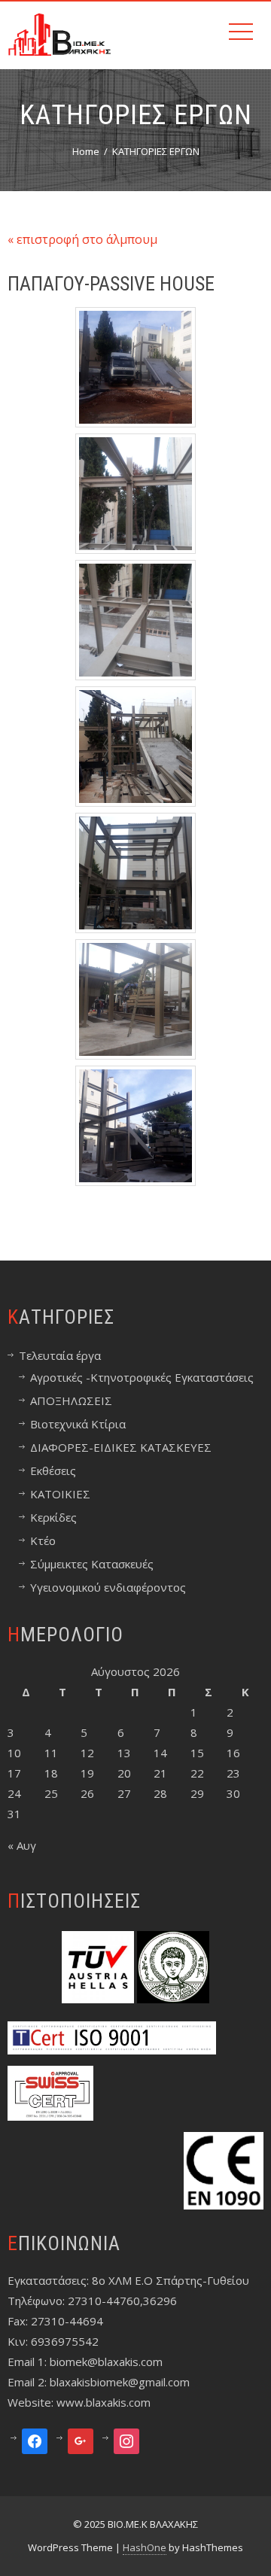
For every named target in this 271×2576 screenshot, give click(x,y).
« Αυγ (22, 1845)
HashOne (145, 2547)
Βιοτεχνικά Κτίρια (78, 1424)
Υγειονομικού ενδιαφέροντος (108, 1587)
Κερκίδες (53, 1517)
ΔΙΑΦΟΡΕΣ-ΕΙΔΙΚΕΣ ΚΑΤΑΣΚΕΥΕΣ (121, 1447)
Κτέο (43, 1540)
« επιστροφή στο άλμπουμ (82, 239)
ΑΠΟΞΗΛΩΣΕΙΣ (71, 1401)
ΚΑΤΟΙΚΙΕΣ (60, 1494)
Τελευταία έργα (60, 1355)
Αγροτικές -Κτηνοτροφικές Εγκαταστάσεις (142, 1377)
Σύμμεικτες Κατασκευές (92, 1564)
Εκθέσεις (53, 1470)
